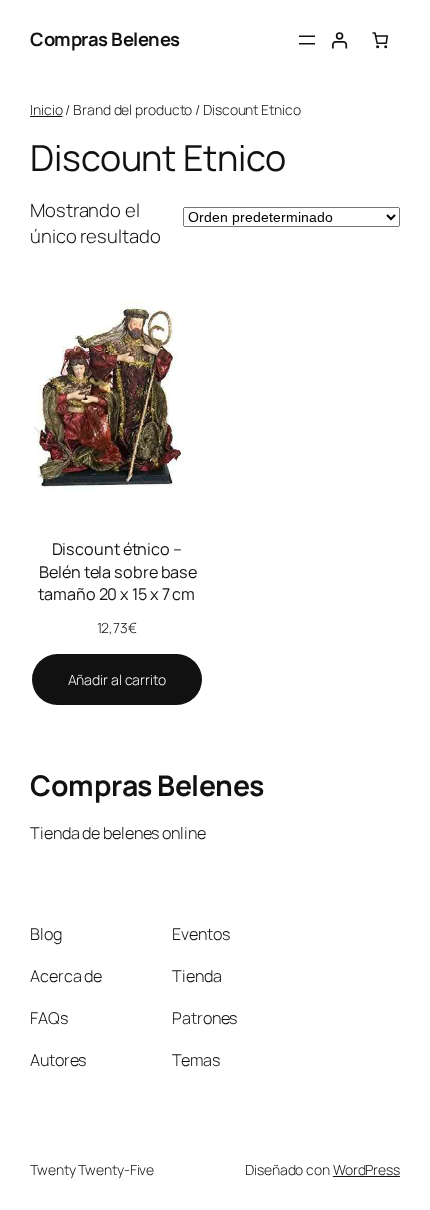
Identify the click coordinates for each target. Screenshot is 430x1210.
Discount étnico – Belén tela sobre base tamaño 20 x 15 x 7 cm (116, 571)
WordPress (366, 1169)
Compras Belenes (105, 39)
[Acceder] (339, 40)
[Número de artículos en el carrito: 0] (380, 40)
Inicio (46, 109)
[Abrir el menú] (307, 40)
